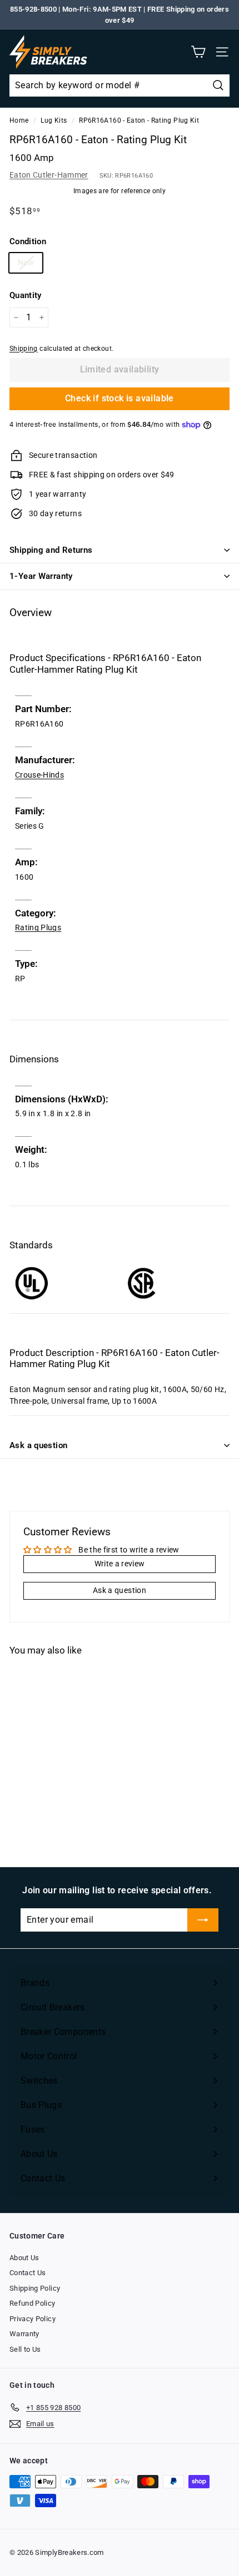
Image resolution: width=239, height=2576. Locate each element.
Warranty (24, 2334)
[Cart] (198, 52)
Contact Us (28, 2273)
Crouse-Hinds (39, 775)
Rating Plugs (38, 927)
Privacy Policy (33, 2319)
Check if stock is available (120, 398)
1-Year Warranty (41, 576)
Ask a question (38, 1445)
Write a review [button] (120, 1564)
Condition (28, 241)
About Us (24, 2258)
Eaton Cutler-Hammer (49, 175)
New (26, 263)
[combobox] (120, 85)
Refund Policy (33, 2303)
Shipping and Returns (51, 550)
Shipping (24, 349)
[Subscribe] (203, 1920)
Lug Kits (54, 120)
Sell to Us (25, 2349)
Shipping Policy (35, 2288)
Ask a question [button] (120, 1590)
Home (19, 120)
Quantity (26, 295)
